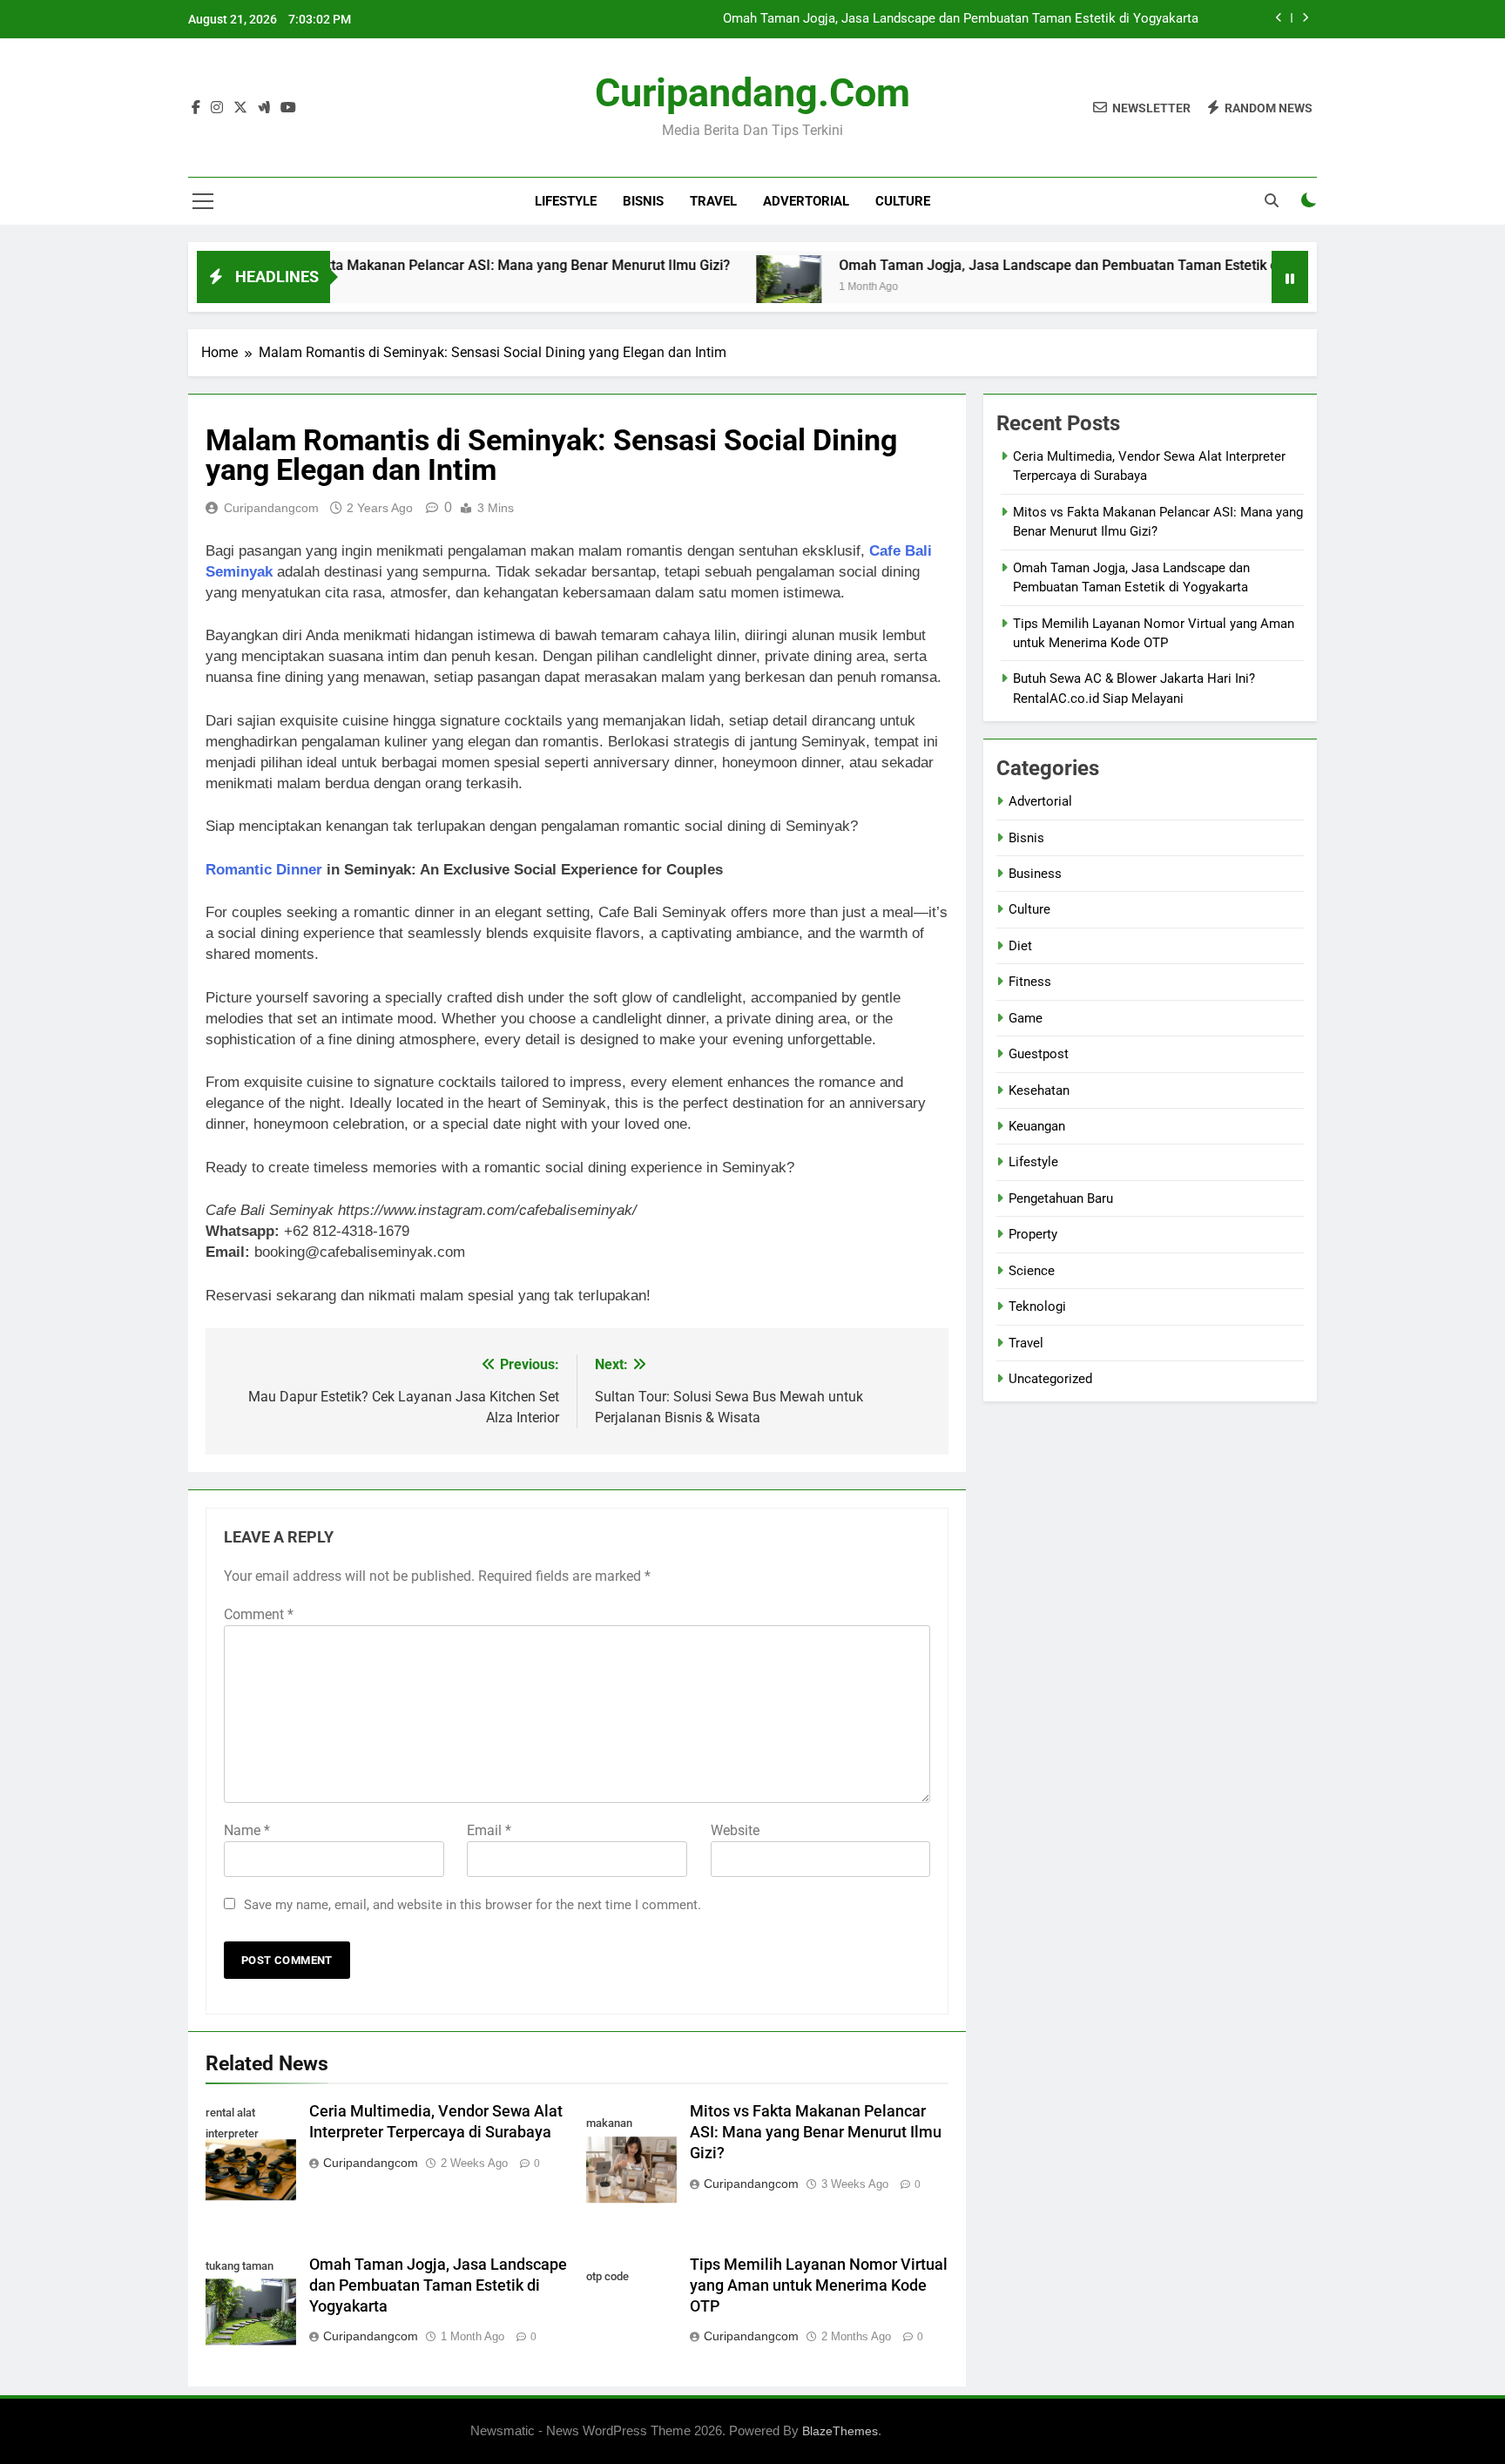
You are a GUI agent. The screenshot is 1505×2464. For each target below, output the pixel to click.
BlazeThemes (840, 2431)
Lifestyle (566, 201)
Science (1032, 1271)
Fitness (1030, 982)
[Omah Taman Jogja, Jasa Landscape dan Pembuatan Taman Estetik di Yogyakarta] (723, 288)
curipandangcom (271, 508)
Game (1026, 1018)
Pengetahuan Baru (1061, 1198)
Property (1033, 1234)
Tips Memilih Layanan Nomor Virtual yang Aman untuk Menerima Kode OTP (819, 2285)
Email (489, 1830)
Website (735, 1830)
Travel (713, 201)
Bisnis (643, 201)
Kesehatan (1039, 1090)
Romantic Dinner (264, 870)
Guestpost (1039, 1054)
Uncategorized (1050, 1379)
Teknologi (1037, 1306)
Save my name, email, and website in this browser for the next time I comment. (472, 1905)
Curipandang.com (752, 93)
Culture (903, 201)
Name (247, 1830)
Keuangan (1037, 1126)
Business (1035, 874)
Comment (259, 1614)
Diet (1020, 946)
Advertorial (806, 201)
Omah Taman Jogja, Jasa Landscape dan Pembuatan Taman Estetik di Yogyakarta (961, 19)
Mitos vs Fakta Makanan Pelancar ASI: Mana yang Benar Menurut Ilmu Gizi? (426, 265)
